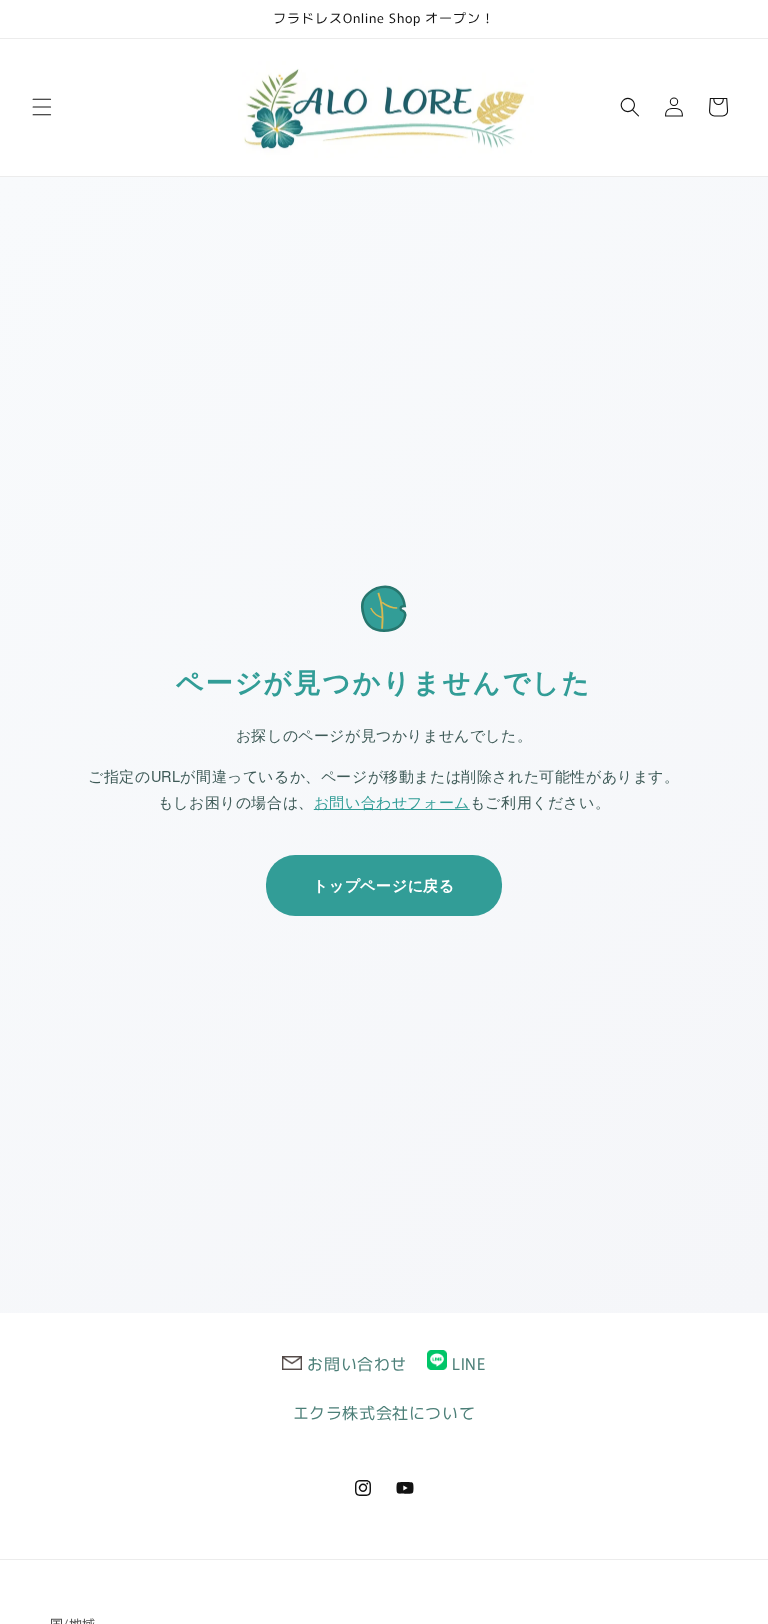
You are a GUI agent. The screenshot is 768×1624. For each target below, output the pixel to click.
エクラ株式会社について (384, 1412)
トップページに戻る (384, 885)
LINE (468, 1363)
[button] (42, 107)
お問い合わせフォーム (392, 801)
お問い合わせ (357, 1363)
